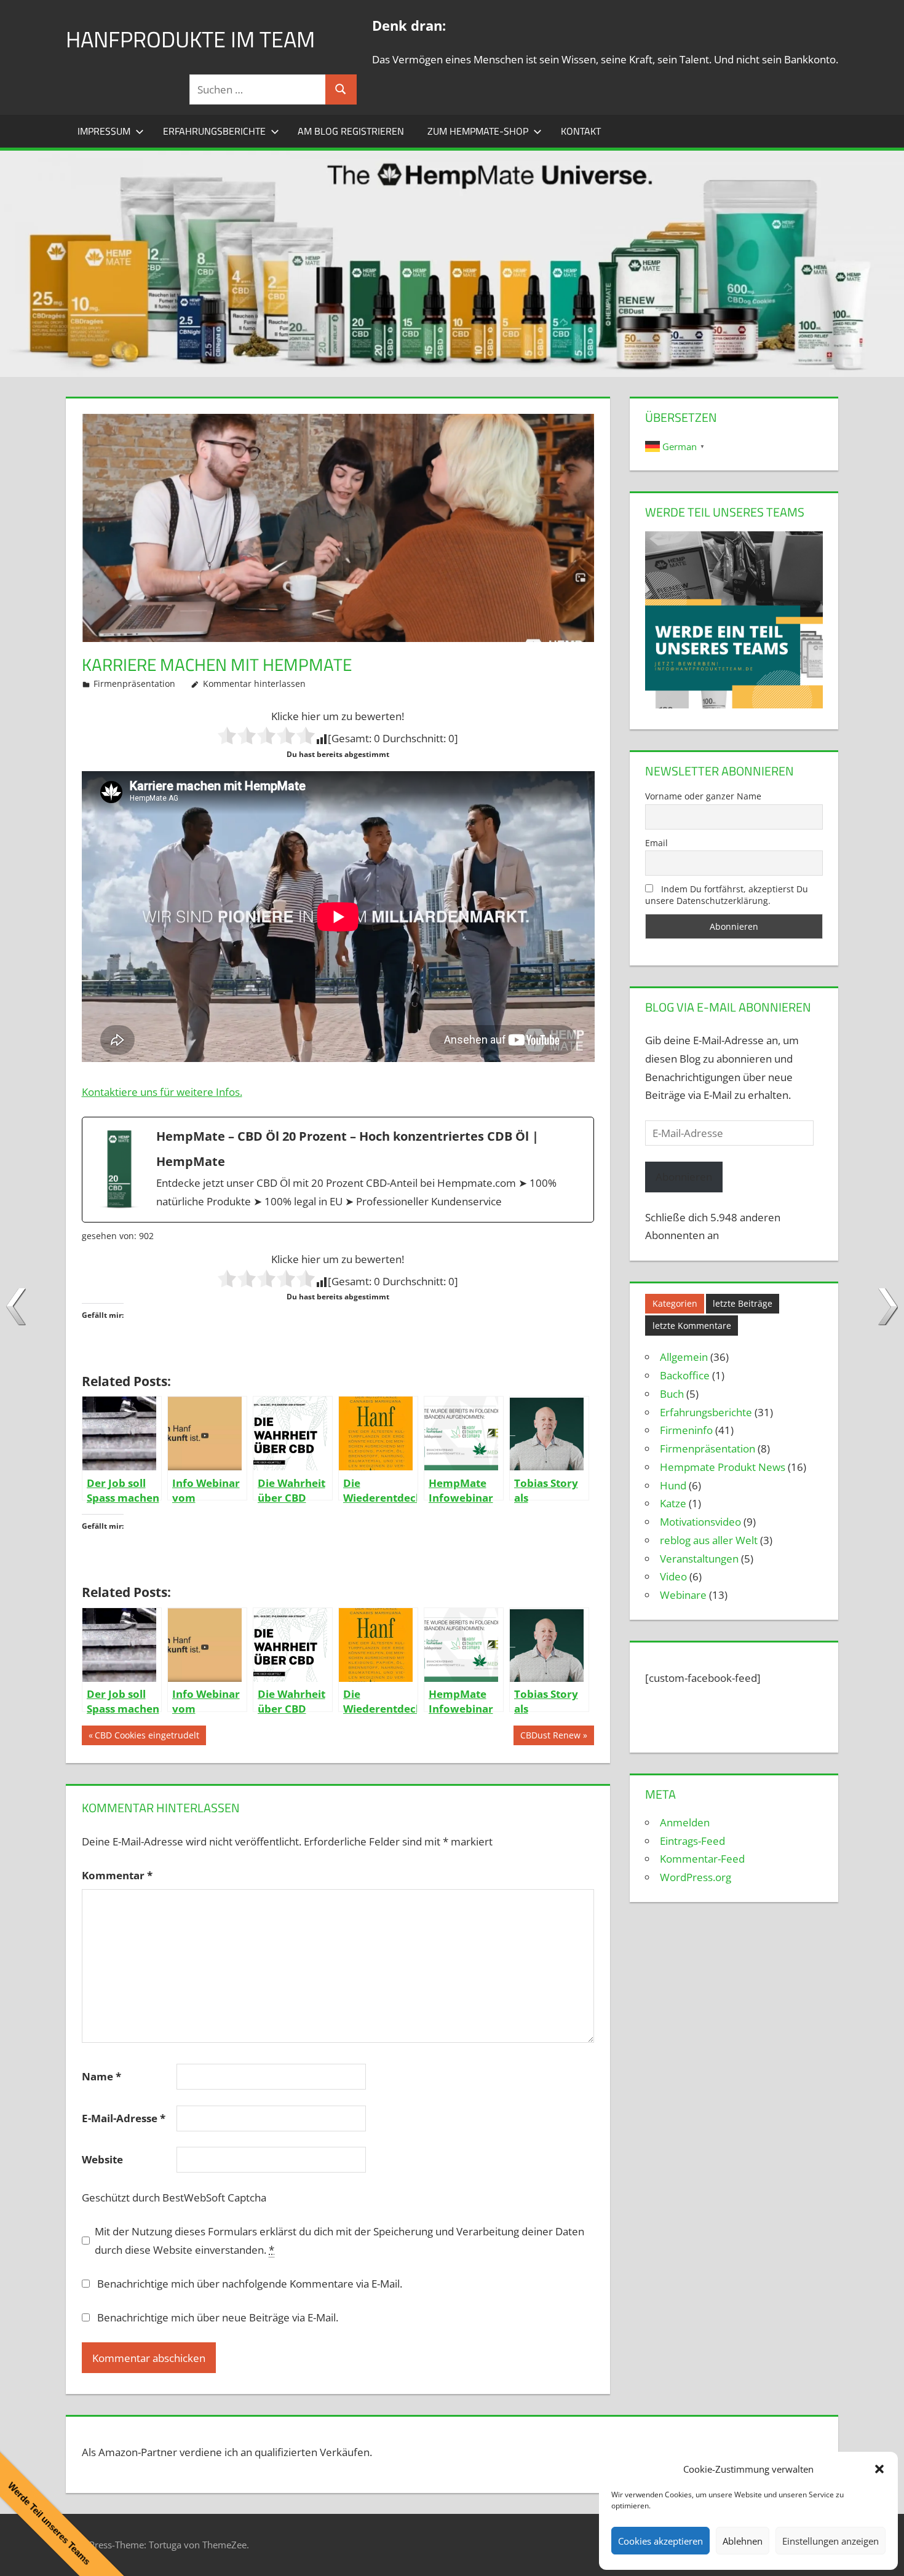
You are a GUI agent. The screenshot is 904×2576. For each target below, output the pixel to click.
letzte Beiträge (743, 1303)
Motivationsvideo (700, 1522)
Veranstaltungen (699, 1559)
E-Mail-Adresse (124, 2118)
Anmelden (685, 1822)
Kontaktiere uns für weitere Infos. (162, 1092)
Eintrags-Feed (692, 1841)
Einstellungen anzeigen (831, 2541)
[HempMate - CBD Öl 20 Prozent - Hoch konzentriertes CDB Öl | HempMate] (338, 1170)
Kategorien (675, 1303)
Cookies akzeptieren (660, 2541)
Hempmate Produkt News (723, 1467)
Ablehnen (743, 2541)
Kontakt (581, 131)
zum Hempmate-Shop (478, 131)
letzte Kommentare (692, 1326)
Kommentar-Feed (702, 1859)
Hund (673, 1485)
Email (656, 843)
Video (673, 1576)
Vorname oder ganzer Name (703, 796)
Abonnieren (684, 1177)
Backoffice (685, 1375)
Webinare (683, 1595)
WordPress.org (696, 1877)
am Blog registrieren (351, 131)
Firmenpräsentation (134, 684)
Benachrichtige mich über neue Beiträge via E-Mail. (218, 2317)
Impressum (104, 131)
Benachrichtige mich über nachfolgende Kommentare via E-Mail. (250, 2284)
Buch (672, 1394)
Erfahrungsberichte (214, 131)
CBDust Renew (550, 1737)
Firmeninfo (686, 1430)
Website (102, 2159)
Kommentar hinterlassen (254, 684)
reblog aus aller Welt (709, 1540)
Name (101, 2076)
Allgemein (684, 1357)
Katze (673, 1503)
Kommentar (117, 1875)
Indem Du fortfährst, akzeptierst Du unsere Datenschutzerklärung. (727, 895)
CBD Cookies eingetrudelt (147, 1737)
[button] (879, 2469)
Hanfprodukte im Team (190, 39)
